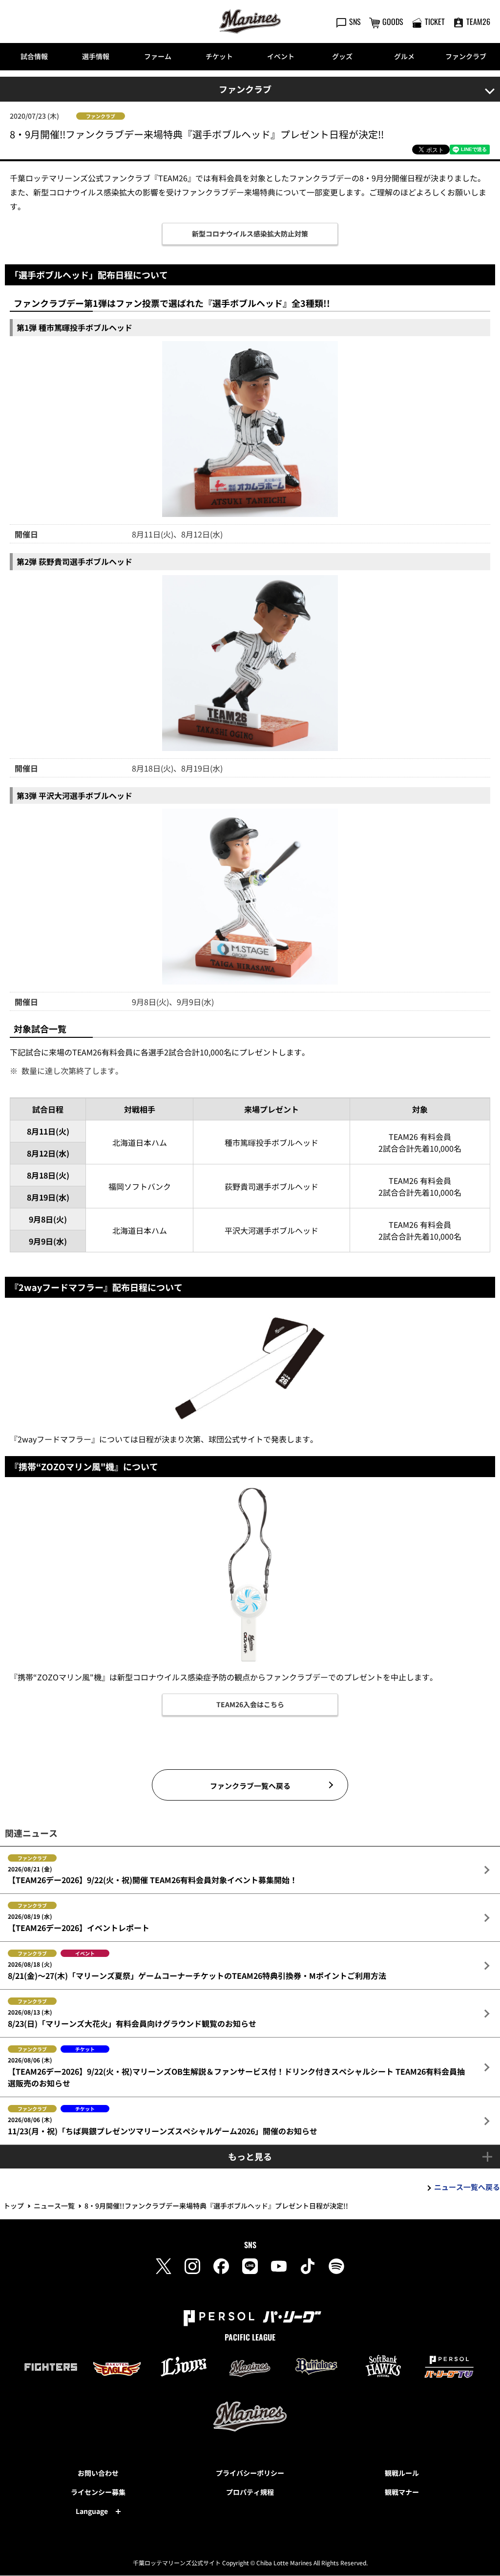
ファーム (158, 56)
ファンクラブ (466, 56)
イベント (281, 56)
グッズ (342, 56)
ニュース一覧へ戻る (467, 2187)
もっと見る (250, 2156)
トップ (14, 2206)
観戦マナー (402, 2492)
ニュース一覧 (54, 2206)
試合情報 (34, 56)
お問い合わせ (98, 2473)
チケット (219, 56)
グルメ (404, 56)
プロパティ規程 (250, 2492)
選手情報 (96, 56)
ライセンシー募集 (98, 2492)
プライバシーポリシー (250, 2473)
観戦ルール (402, 2473)
